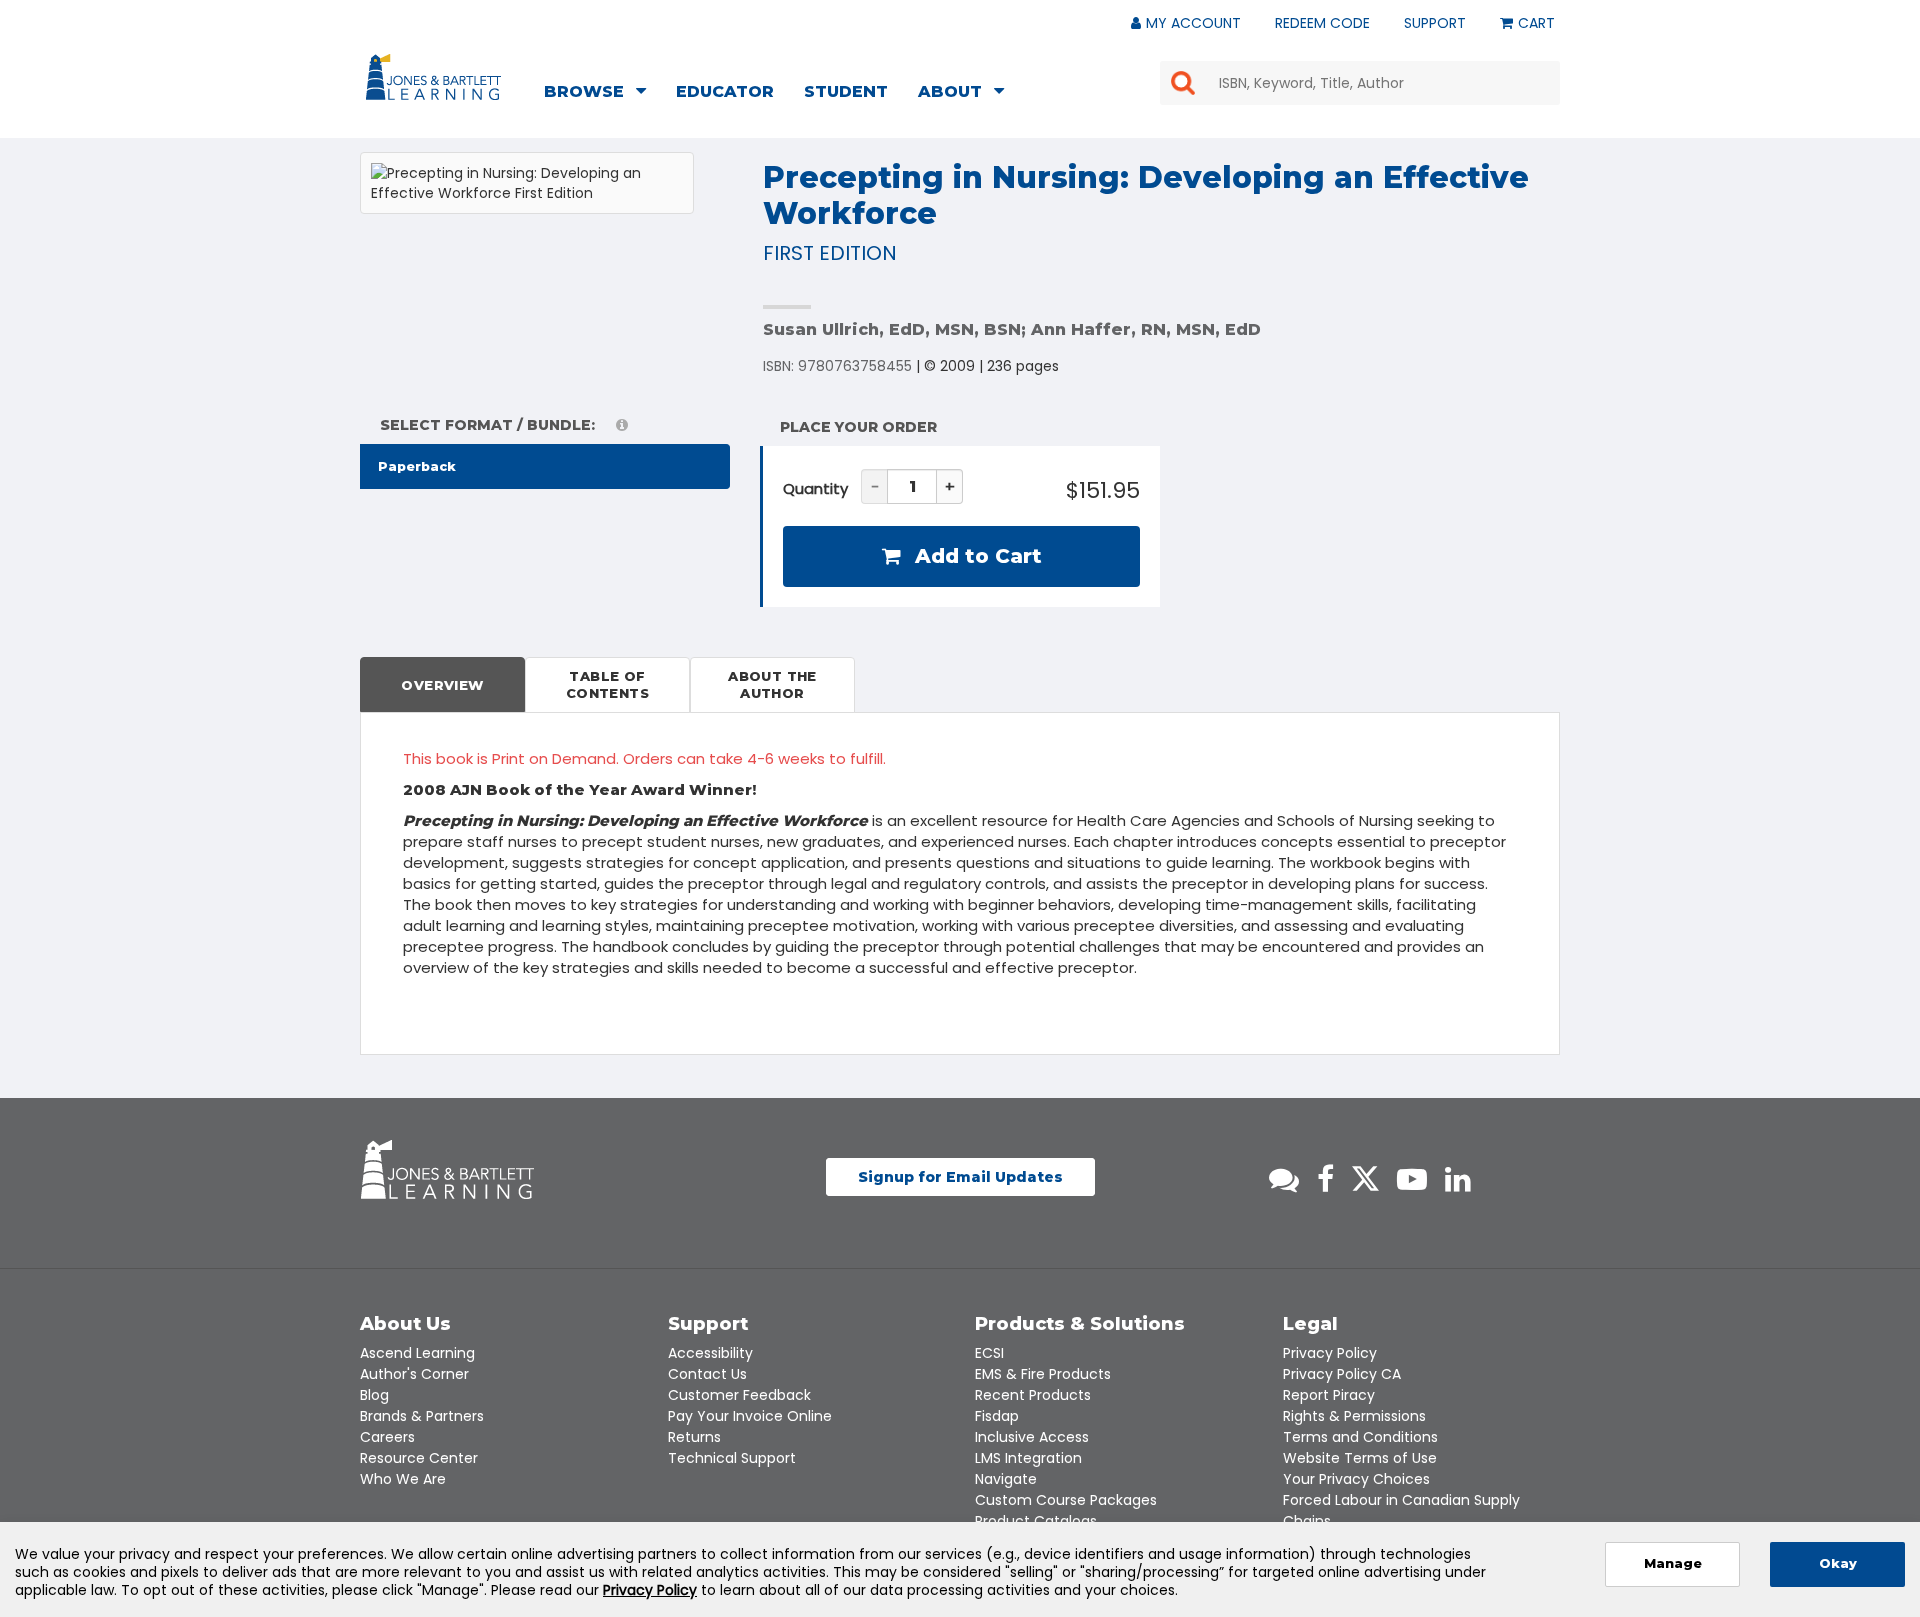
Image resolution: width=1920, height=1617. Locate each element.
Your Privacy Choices (1356, 1479)
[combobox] (1360, 83)
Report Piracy (1329, 1395)
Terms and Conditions (1360, 1437)
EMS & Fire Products (1043, 1374)
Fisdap (997, 1416)
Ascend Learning (417, 1353)
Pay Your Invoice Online (750, 1416)
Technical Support (732, 1458)
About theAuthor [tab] (772, 684)
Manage (1673, 1563)
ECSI (989, 1353)
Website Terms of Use (1360, 1458)
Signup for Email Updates (960, 1177)
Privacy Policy (1330, 1353)
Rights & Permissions (1354, 1416)
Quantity (815, 488)
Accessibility (710, 1353)
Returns (694, 1437)
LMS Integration (1028, 1458)
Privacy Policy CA (1342, 1374)
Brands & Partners (422, 1416)
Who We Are (403, 1479)
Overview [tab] (442, 685)
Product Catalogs (1036, 1521)
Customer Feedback (739, 1395)
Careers (387, 1437)
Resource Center (419, 1458)
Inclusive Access (1032, 1437)
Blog (374, 1395)
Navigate (1006, 1479)
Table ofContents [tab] (607, 684)
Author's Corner (414, 1374)
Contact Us (707, 1374)
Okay (1838, 1563)
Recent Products (1033, 1395)
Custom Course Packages (1066, 1500)
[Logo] (436, 81)
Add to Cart (975, 556)
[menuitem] (601, 94)
